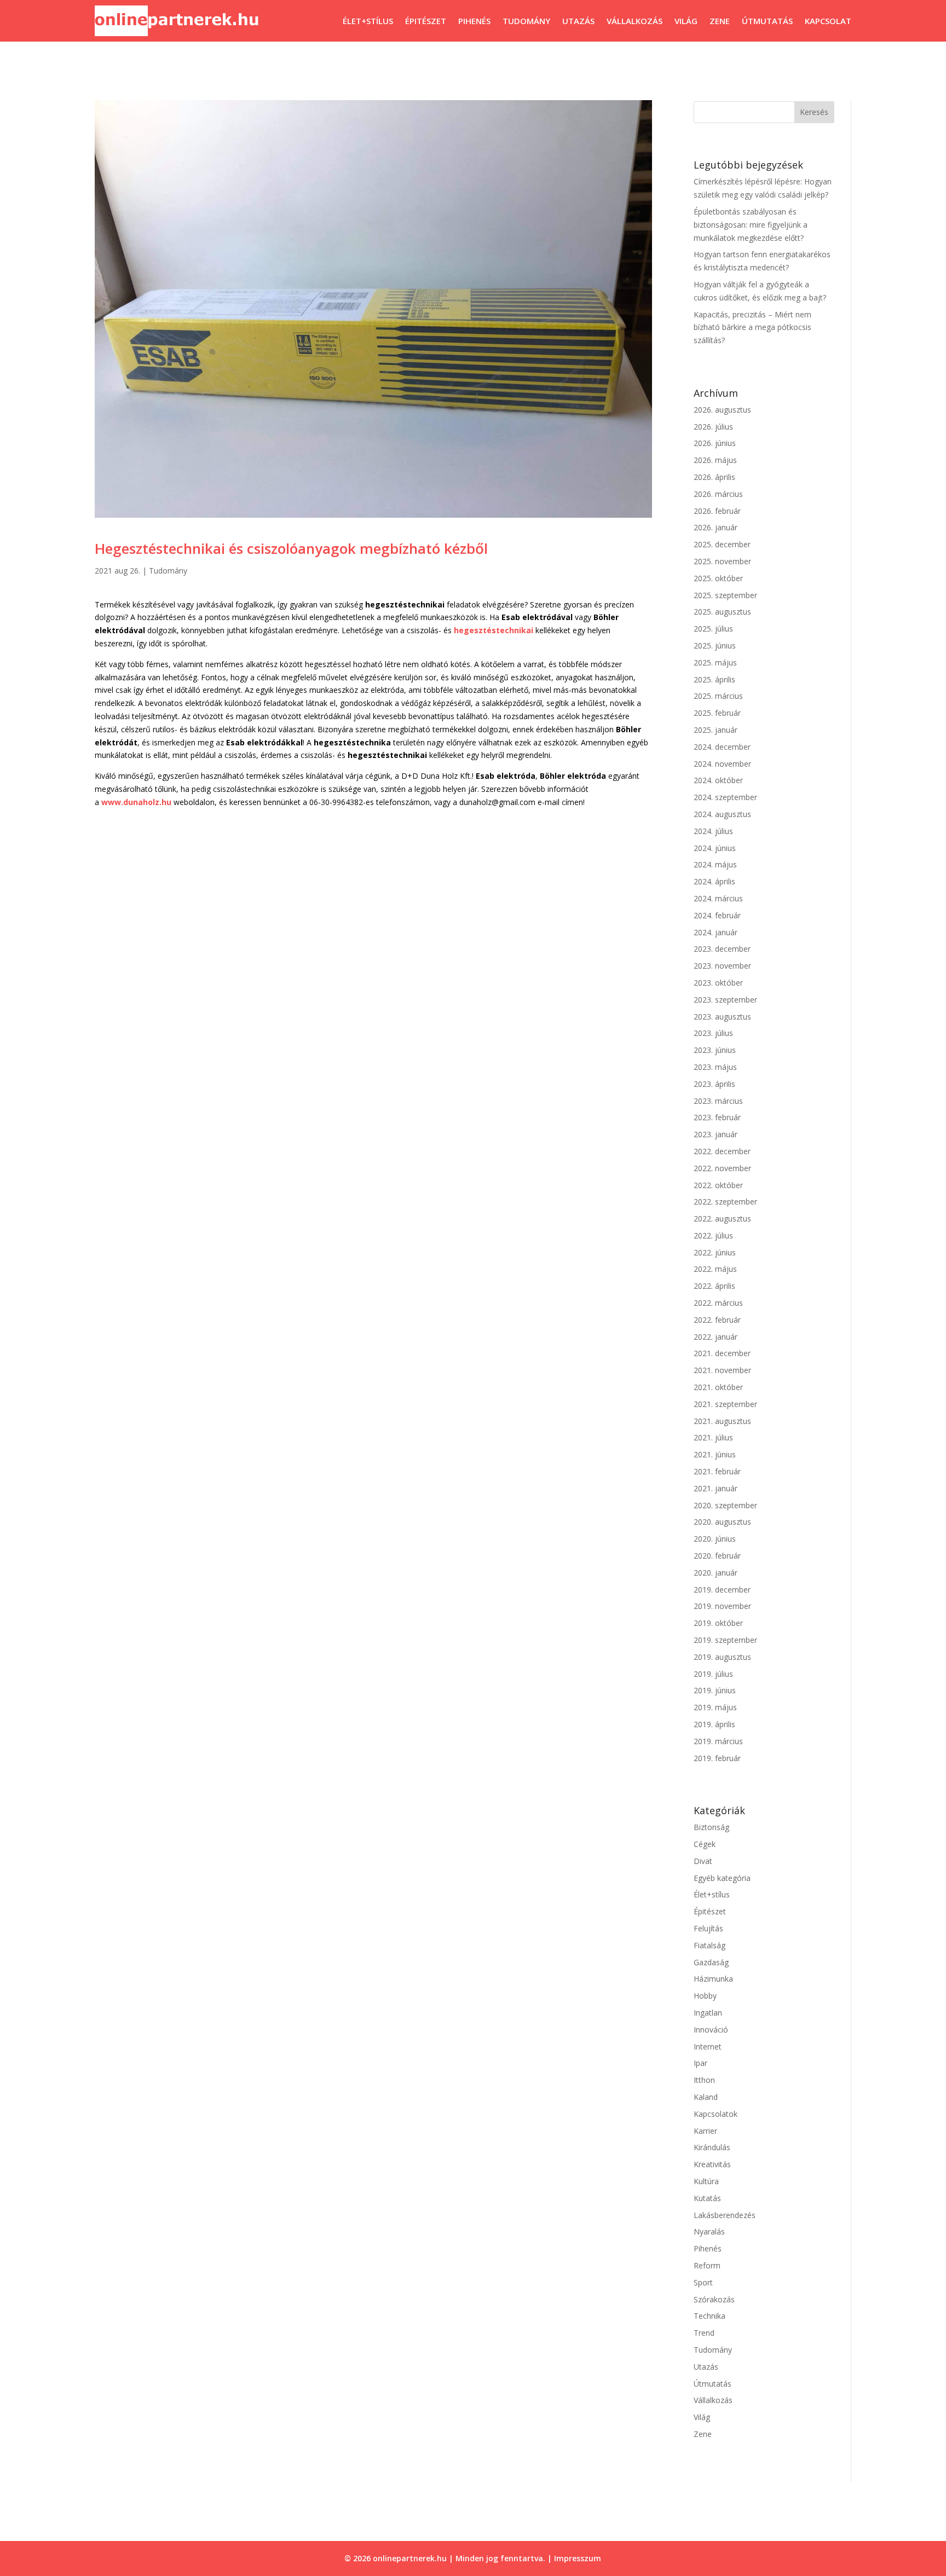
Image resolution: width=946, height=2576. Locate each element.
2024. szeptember (725, 797)
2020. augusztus (722, 1522)
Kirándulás (712, 2147)
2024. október (718, 780)
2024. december (722, 747)
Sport (703, 2282)
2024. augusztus (722, 814)
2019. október (718, 1623)
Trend (704, 2333)
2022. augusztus (722, 1218)
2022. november (722, 1168)
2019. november (722, 1606)
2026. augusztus (722, 410)
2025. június (715, 646)
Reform (707, 2265)
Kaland (706, 2097)
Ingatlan (708, 2013)
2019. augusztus (722, 1657)
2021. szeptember (725, 1404)
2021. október (718, 1387)
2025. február (717, 713)
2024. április (714, 881)
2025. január (716, 730)
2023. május (715, 1067)
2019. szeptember (725, 1640)
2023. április (714, 1084)
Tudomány (526, 21)
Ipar (700, 2063)
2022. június (715, 1252)
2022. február (717, 1320)
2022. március (718, 1303)
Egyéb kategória (722, 1878)
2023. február (717, 1117)
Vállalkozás (634, 21)
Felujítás (708, 1928)
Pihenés (474, 21)
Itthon (704, 2080)
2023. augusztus (722, 1017)
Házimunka (713, 1979)
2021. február (717, 1471)
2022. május (715, 1269)
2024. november (722, 764)
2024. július (713, 831)
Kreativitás (712, 2164)
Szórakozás (714, 2299)
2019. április (714, 1724)
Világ (686, 21)
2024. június (715, 848)
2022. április (714, 1286)
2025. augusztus (722, 612)
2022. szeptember (725, 1202)
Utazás (578, 21)
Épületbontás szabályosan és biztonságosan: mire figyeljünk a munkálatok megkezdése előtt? (751, 225)
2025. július (713, 629)
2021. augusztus (722, 1421)
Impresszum (578, 2558)
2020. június (715, 1539)
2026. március (718, 494)
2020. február (717, 1556)
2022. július (713, 1235)
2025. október (718, 578)
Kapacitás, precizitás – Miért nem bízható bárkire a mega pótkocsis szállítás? (752, 328)
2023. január (716, 1134)
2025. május (715, 662)
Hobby (705, 1996)
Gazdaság (711, 1962)
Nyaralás (709, 2231)
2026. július (713, 427)
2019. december (722, 1590)
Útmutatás (767, 21)
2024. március (718, 898)
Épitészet (426, 21)
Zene (720, 21)
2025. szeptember (725, 595)
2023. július (713, 1033)
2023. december (722, 949)
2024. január (716, 932)
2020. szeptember (725, 1505)
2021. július (713, 1437)
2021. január (716, 1488)
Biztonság (711, 1827)
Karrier (705, 2131)
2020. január (716, 1573)
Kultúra (706, 2181)
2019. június (715, 1690)
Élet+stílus (368, 21)
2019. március (718, 1741)
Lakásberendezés (725, 2215)
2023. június (715, 1050)
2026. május (715, 460)
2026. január (716, 527)
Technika (709, 2316)
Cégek (705, 1844)
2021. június (715, 1454)
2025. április (714, 679)
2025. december (722, 544)
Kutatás (707, 2198)
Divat (703, 1861)
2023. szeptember (725, 1000)
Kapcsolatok (716, 2114)
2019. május (715, 1707)
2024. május (715, 864)
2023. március (718, 1101)
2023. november (722, 966)
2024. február (717, 915)
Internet (708, 2047)
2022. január (716, 1337)
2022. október (718, 1185)
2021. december (722, 1353)
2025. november (722, 561)
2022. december (722, 1151)
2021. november (722, 1370)
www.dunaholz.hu (136, 802)
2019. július (713, 1674)
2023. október (718, 983)
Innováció (711, 2030)
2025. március (718, 696)
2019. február (717, 1758)
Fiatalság (709, 1945)
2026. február (717, 511)
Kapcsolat (828, 21)
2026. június (715, 443)
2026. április (714, 477)
